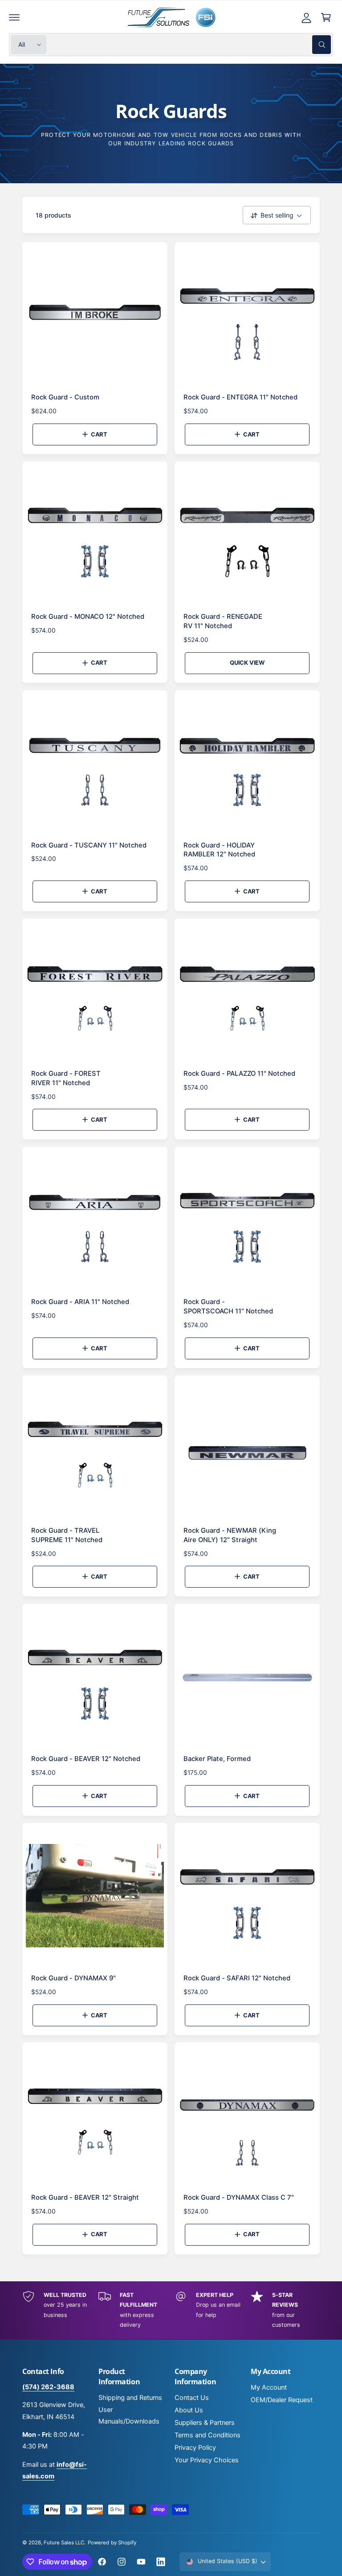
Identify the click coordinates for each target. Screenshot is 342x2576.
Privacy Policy (195, 2448)
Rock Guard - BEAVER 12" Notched (86, 1759)
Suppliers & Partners (205, 2423)
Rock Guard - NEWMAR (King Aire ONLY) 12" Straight (230, 1535)
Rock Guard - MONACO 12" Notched (88, 617)
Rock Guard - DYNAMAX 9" (73, 1978)
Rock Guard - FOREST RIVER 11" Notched (66, 1078)
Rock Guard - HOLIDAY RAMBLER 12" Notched (219, 850)
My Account (269, 2387)
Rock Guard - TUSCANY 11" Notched (89, 845)
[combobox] (191, 45)
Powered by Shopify (112, 2543)
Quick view (247, 663)
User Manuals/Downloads (129, 2416)
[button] (14, 17)
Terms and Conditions (208, 2435)
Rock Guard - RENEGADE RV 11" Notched (223, 621)
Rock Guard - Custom (65, 397)
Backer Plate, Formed (217, 1759)
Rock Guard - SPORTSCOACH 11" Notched (228, 1307)
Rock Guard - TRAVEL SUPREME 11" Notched (67, 1535)
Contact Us (192, 2398)
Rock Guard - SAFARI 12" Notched (237, 1978)
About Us (189, 2410)
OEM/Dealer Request (282, 2400)
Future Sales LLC (64, 2543)
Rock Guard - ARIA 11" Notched (80, 1302)
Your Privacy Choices (207, 2460)
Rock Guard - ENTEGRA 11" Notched (240, 397)
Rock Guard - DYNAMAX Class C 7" (239, 2197)
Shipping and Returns (130, 2398)
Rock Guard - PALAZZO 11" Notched (239, 1074)
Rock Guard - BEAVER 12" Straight (85, 2197)
